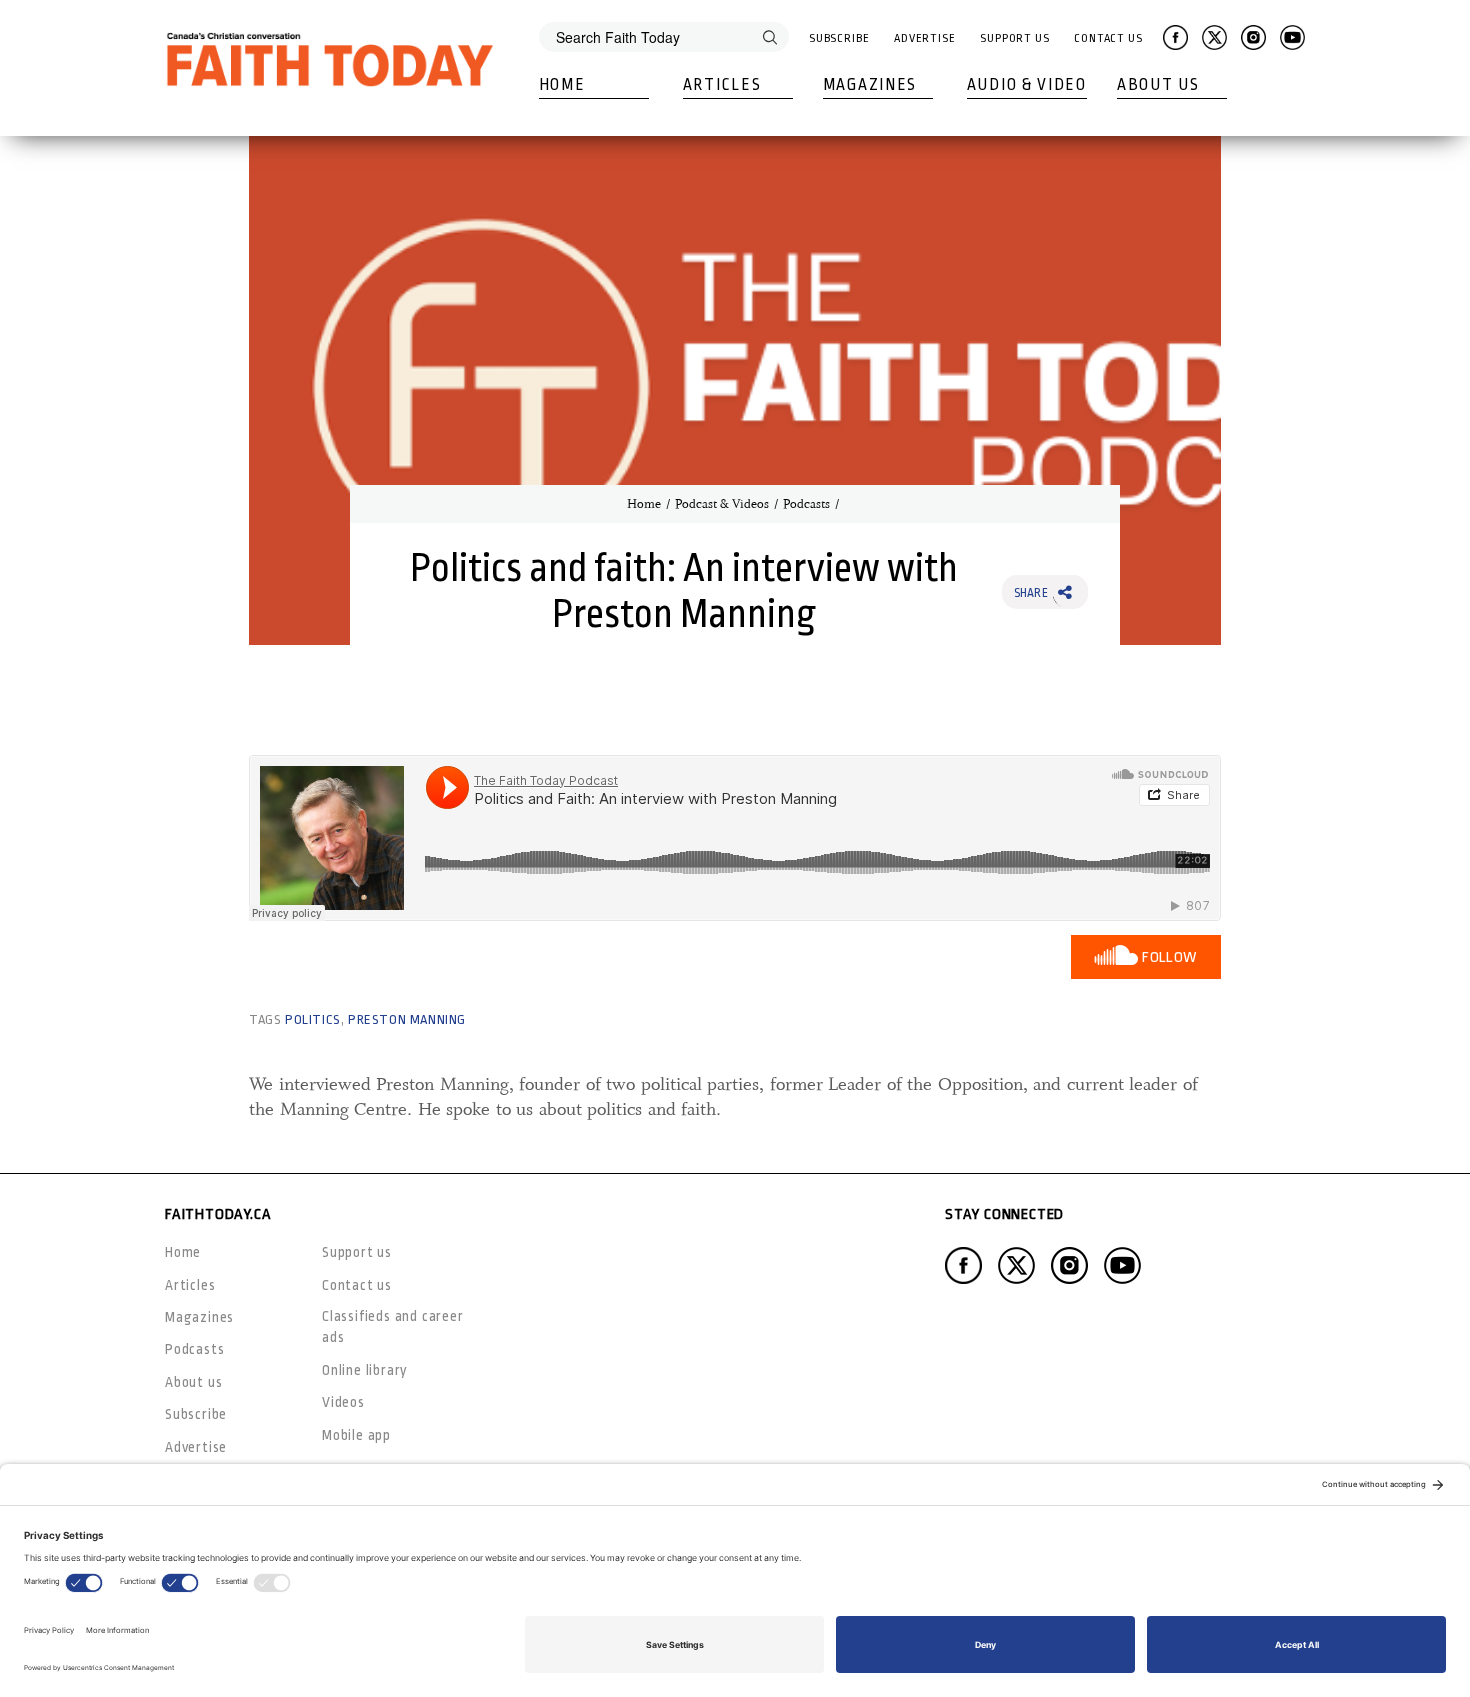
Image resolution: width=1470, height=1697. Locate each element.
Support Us (1015, 38)
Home (562, 85)
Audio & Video (1027, 85)
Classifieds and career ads (393, 1326)
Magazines (870, 85)
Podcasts (806, 504)
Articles (722, 85)
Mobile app (356, 1435)
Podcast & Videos (722, 504)
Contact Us (1108, 38)
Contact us (357, 1285)
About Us (1158, 85)
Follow (1169, 957)
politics (313, 1019)
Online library (365, 1370)
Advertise (925, 38)
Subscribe (839, 38)
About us (193, 1382)
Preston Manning (407, 1019)
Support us (357, 1252)
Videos (343, 1402)
